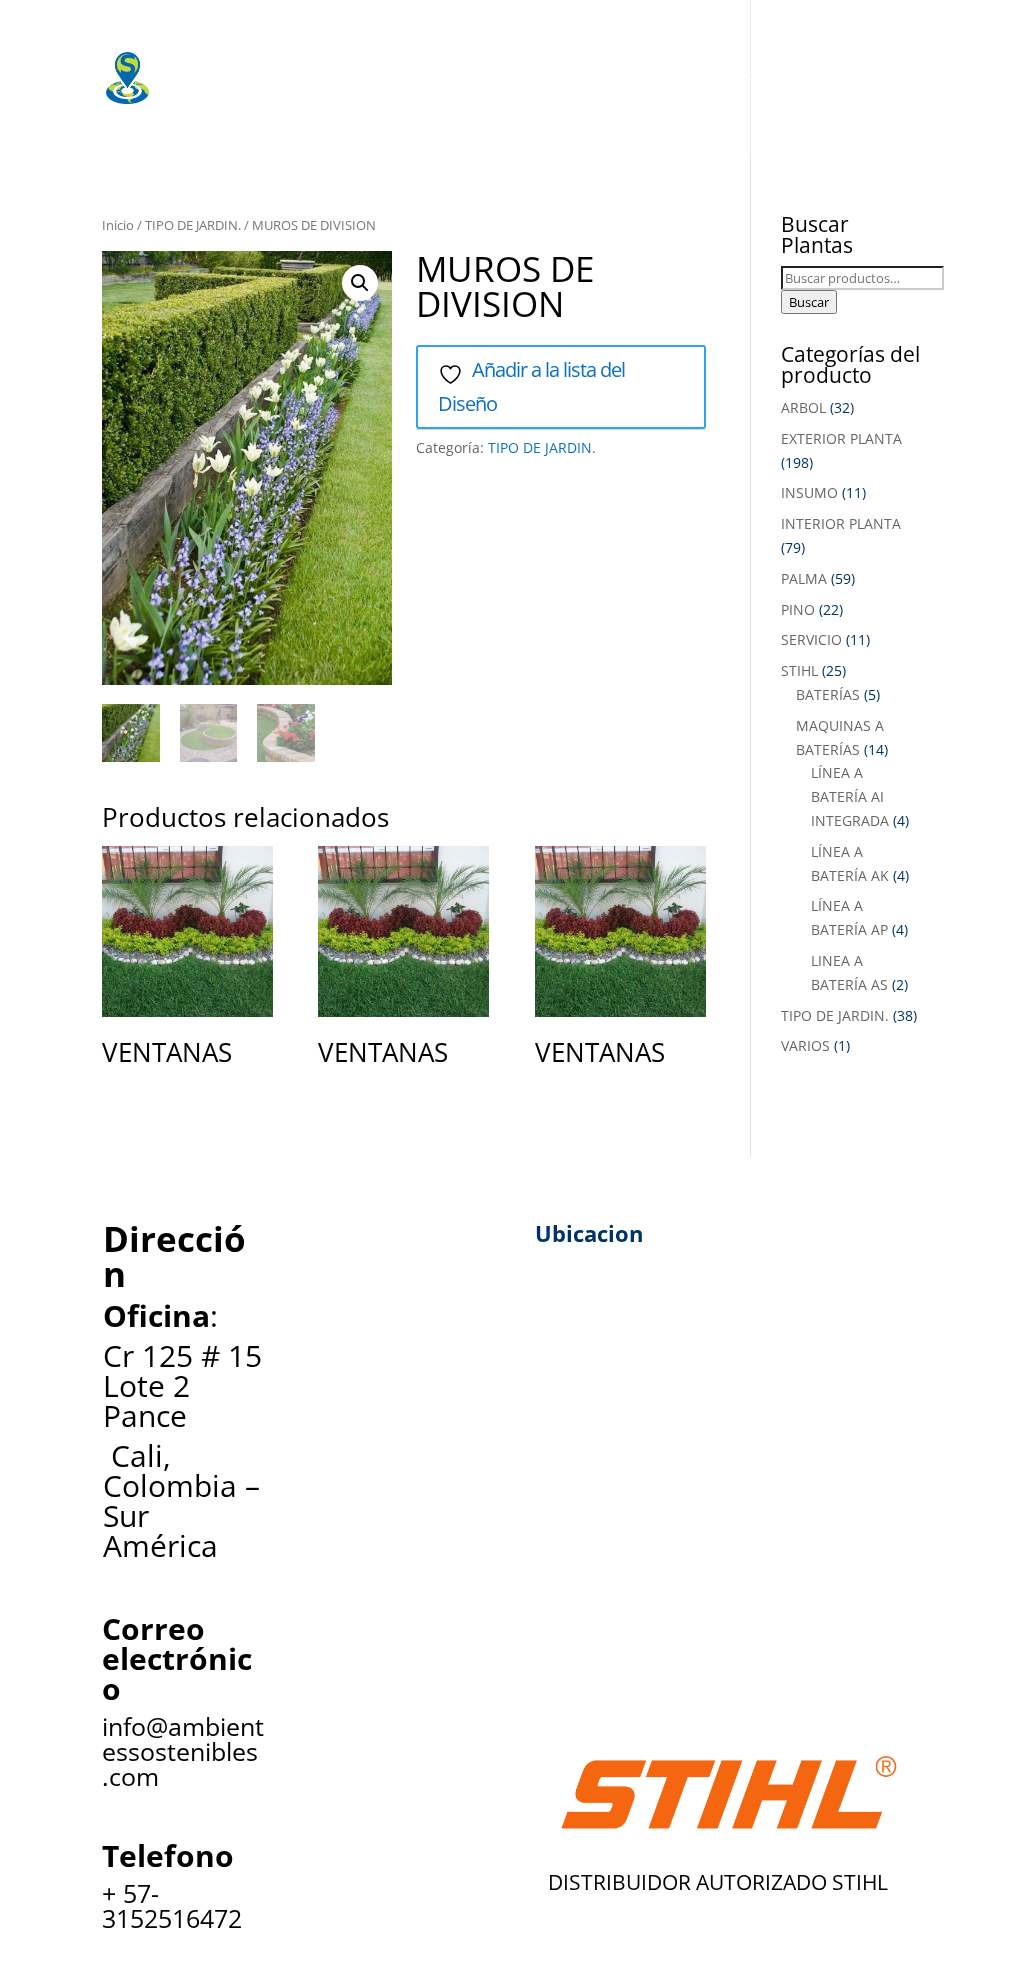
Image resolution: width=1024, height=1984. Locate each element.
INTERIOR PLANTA (841, 523)
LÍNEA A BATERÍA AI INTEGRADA (850, 796)
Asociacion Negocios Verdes (804, 75)
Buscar (809, 302)
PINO (798, 609)
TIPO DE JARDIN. (193, 225)
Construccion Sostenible (542, 75)
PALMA (804, 578)
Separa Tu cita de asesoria (305, 115)
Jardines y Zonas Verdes (296, 75)
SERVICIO (811, 639)
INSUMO (809, 492)
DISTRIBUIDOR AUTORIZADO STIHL (718, 1882)
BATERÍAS (828, 694)
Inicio (118, 225)
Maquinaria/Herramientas (670, 35)
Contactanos (494, 115)
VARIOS (805, 1045)
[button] (360, 283)
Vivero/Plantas (475, 35)
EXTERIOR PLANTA (841, 438)
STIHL (799, 670)
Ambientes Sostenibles (292, 35)
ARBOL (803, 407)
